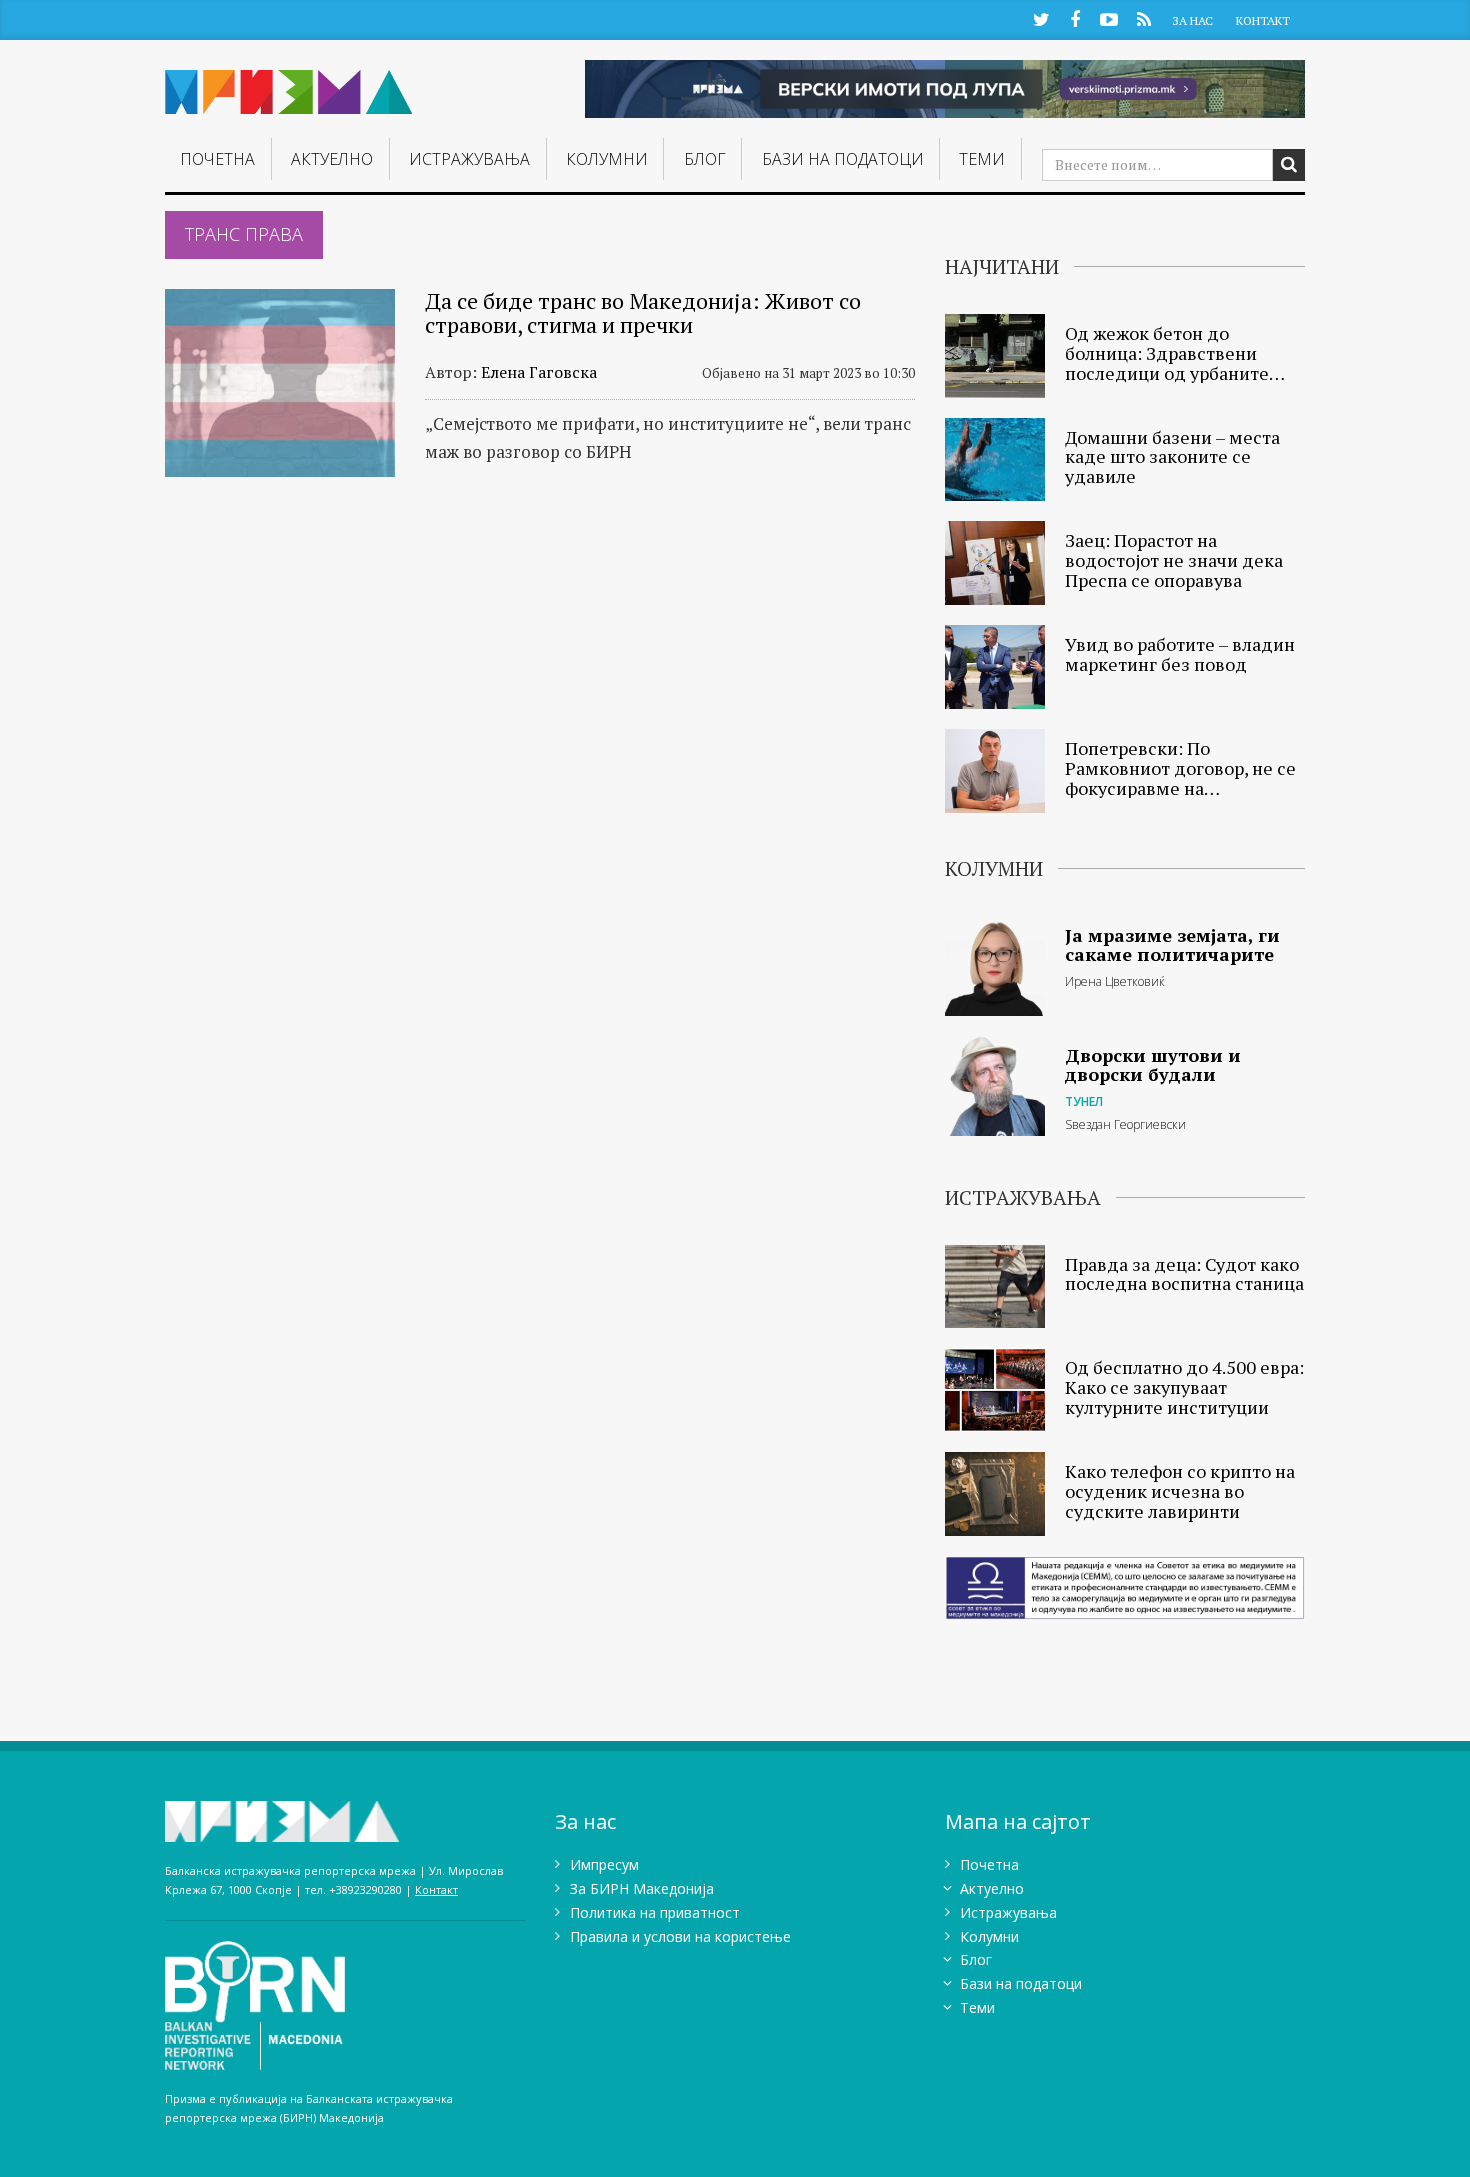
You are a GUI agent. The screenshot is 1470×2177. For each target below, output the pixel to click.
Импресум (604, 1864)
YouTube (1109, 18)
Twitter (1041, 18)
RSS (1143, 18)
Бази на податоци (843, 159)
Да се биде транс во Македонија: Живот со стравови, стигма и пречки (643, 312)
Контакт (1263, 20)
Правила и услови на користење (680, 1936)
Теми (982, 159)
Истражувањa (469, 159)
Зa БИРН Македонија (642, 1888)
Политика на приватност (655, 1912)
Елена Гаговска (539, 372)
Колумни (607, 159)
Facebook (1075, 18)
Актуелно (332, 159)
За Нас (1192, 20)
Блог (705, 159)
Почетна (217, 159)
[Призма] (289, 84)
